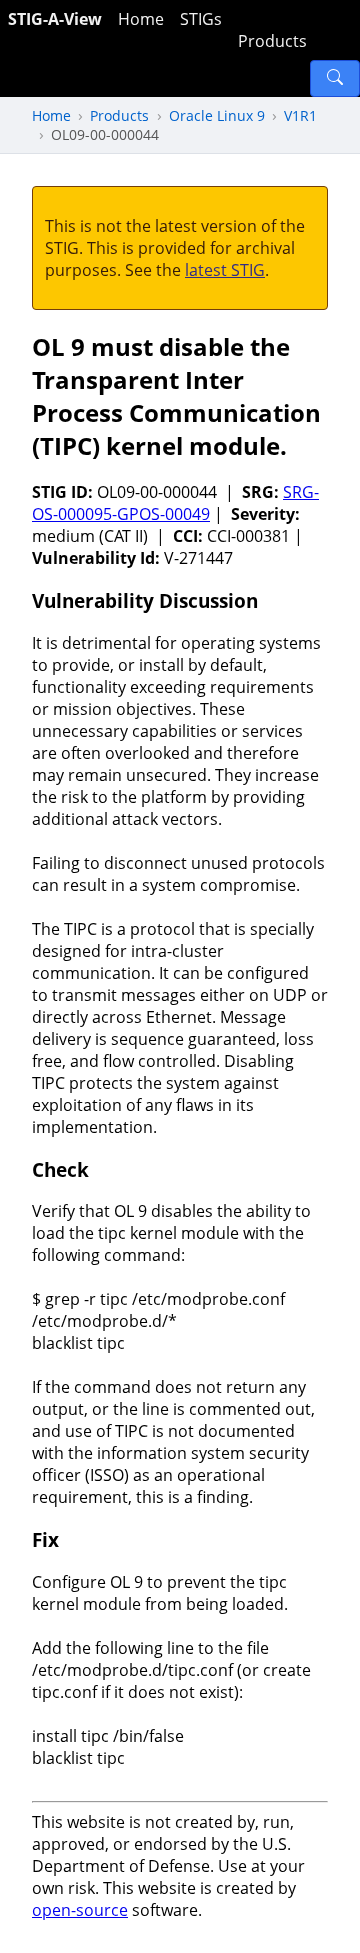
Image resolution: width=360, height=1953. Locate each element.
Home (141, 19)
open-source (80, 1910)
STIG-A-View (55, 19)
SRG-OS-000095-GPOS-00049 (175, 503)
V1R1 (300, 115)
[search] (335, 78)
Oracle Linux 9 (217, 115)
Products (272, 41)
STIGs (201, 19)
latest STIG (225, 270)
